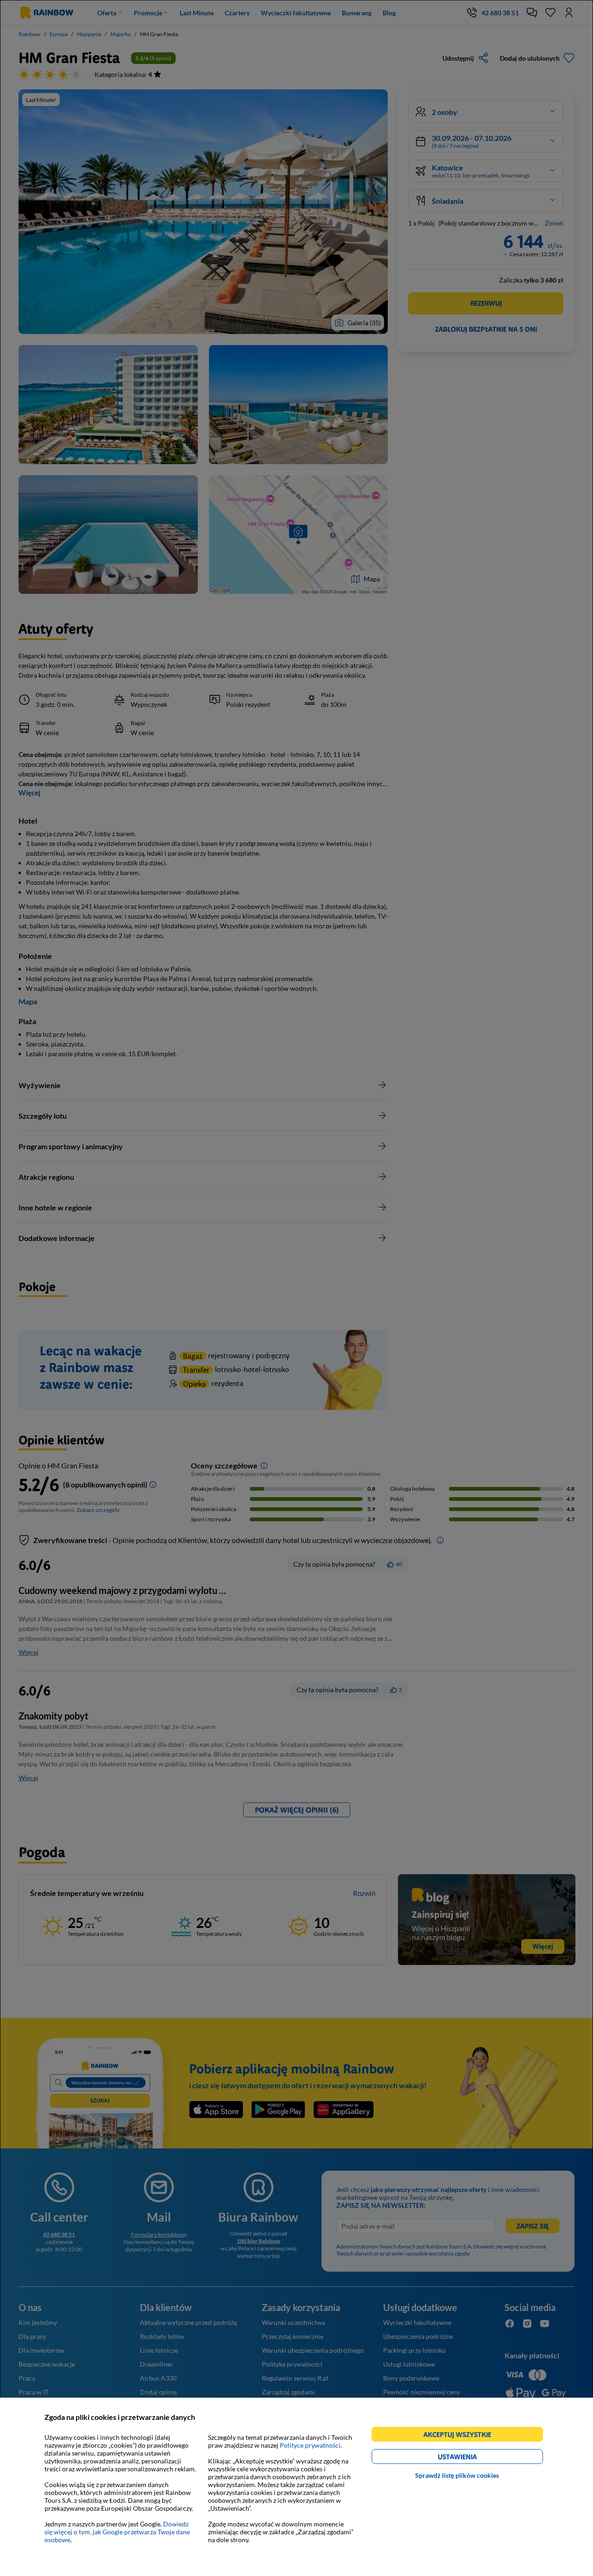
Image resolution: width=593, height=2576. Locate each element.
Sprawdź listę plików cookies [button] (457, 2475)
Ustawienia (473, 2458)
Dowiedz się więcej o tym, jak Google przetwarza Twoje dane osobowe (117, 2532)
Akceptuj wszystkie (461, 2436)
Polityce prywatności (310, 2445)
